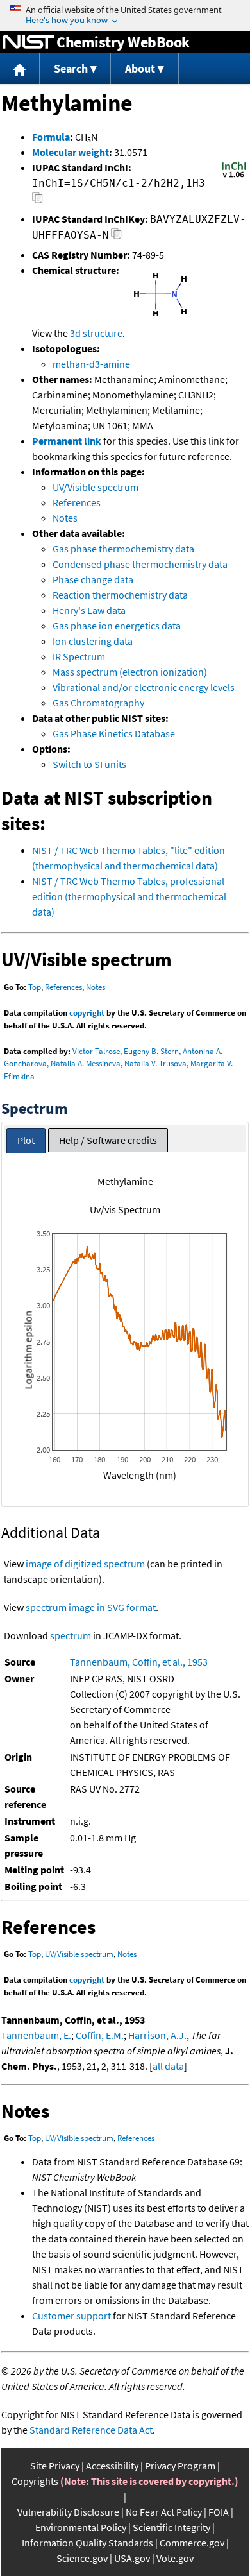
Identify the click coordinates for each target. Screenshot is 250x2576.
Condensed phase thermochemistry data (140, 564)
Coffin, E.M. (100, 2035)
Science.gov (82, 2558)
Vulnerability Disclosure (68, 2512)
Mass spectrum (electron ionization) (130, 672)
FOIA (219, 2512)
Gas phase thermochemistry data (123, 549)
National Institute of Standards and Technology (28, 42)
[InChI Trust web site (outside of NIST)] (234, 176)
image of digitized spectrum (85, 1564)
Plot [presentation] (26, 1140)
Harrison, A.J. (157, 2035)
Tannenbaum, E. (36, 2035)
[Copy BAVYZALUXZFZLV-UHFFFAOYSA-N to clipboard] (116, 237)
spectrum (71, 1635)
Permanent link (67, 441)
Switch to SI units (89, 764)
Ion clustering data (93, 641)
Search (71, 68)
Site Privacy (55, 2466)
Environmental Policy (81, 2527)
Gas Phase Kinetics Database (114, 733)
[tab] (26, 1140)
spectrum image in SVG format (91, 1607)
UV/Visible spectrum (96, 487)
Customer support (71, 2316)
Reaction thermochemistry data (120, 595)
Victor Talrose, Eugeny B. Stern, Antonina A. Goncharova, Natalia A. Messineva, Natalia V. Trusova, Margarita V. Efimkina (118, 1064)
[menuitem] (20, 69)
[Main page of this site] (20, 69)
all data (168, 2066)
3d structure (96, 333)
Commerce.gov (192, 2543)
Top (35, 987)
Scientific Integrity (171, 2527)
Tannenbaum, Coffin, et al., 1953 (139, 1662)
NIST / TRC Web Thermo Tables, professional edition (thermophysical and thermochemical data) (129, 896)
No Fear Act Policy (164, 2512)
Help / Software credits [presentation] (108, 1140)
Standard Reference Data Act (91, 2430)
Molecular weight (71, 152)
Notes (65, 518)
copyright (87, 1013)
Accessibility (112, 2466)
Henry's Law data (89, 610)
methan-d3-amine (91, 364)
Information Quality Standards (88, 2543)
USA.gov (132, 2558)
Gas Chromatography (98, 703)
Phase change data (93, 579)
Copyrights (35, 2481)
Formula (51, 137)
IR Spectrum (79, 656)
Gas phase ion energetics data (117, 626)
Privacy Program (180, 2466)
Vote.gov (175, 2558)
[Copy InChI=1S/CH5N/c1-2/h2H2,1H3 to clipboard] (37, 201)
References (77, 502)
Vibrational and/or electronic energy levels (144, 687)
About (140, 68)
